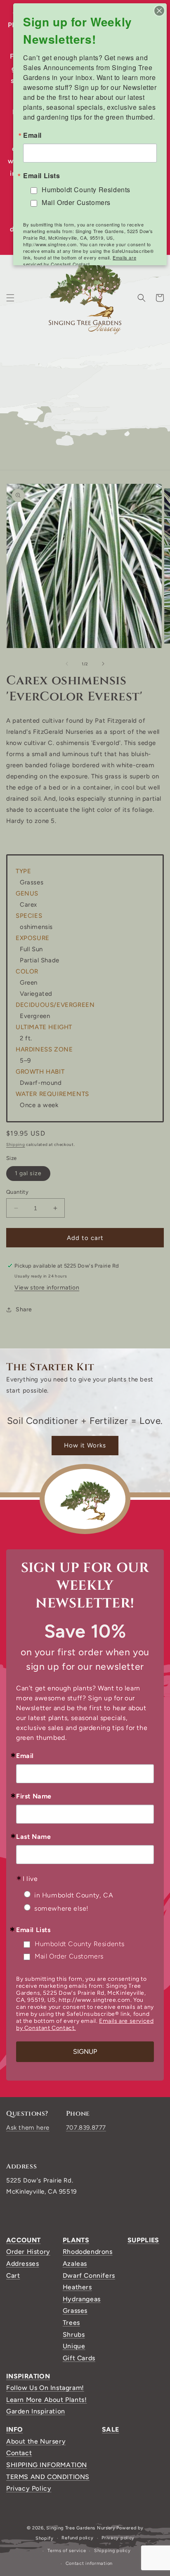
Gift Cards (79, 2358)
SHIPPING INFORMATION (47, 2465)
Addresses (22, 2264)
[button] (10, 298)
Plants (76, 2240)
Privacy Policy (29, 2488)
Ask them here (28, 2128)
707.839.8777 (86, 2128)
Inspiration (28, 2376)
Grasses (75, 2311)
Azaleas (75, 2264)
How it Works (85, 1445)
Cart (13, 2276)
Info (14, 2429)
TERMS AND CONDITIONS (48, 2477)
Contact (19, 2453)
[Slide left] (67, 664)
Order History (28, 2252)
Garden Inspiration (36, 2411)
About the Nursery (36, 2441)
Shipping (16, 1144)
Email (25, 1756)
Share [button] (24, 1309)
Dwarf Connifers (89, 2276)
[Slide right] (103, 664)
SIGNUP (85, 2052)
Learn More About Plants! (46, 2400)
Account (24, 2240)
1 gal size (28, 1173)
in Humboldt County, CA (74, 1895)
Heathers (77, 2287)
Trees (71, 2323)
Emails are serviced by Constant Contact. (80, 261)
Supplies (143, 2240)
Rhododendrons (88, 2252)
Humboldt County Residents (80, 1944)
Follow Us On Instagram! (45, 2388)
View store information (47, 1288)
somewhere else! (61, 1908)
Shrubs (74, 2334)
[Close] (159, 11)
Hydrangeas (82, 2299)
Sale (110, 2429)
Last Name (33, 1837)
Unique (74, 2346)
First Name (34, 1796)
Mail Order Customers (69, 1956)
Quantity (17, 1192)
